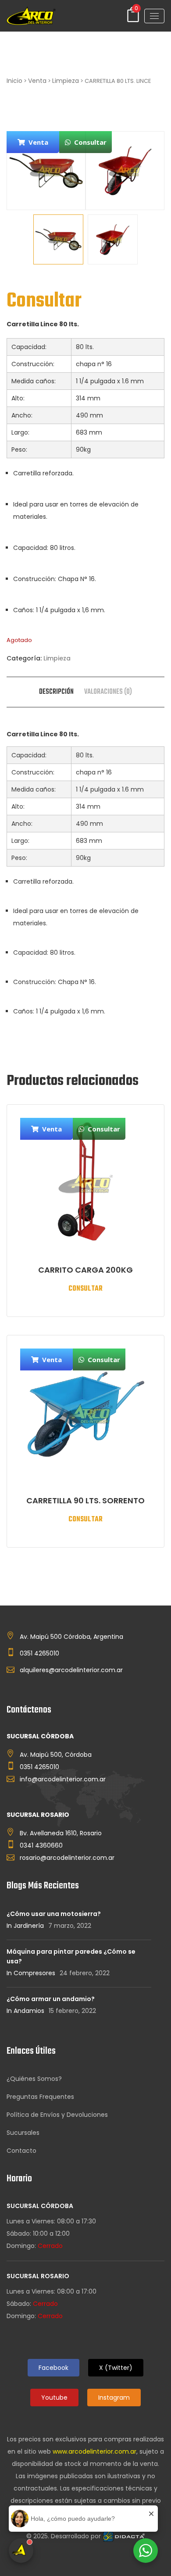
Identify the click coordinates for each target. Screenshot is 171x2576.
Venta (37, 81)
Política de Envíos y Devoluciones (57, 2115)
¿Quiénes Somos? (34, 2079)
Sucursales (23, 2133)
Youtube (54, 2398)
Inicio (14, 81)
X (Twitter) (116, 2368)
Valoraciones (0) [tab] (108, 692)
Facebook (53, 2368)
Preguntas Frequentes (40, 2097)
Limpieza (66, 81)
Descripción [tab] (56, 692)
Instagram (114, 2398)
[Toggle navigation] (154, 16)
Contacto (21, 2151)
